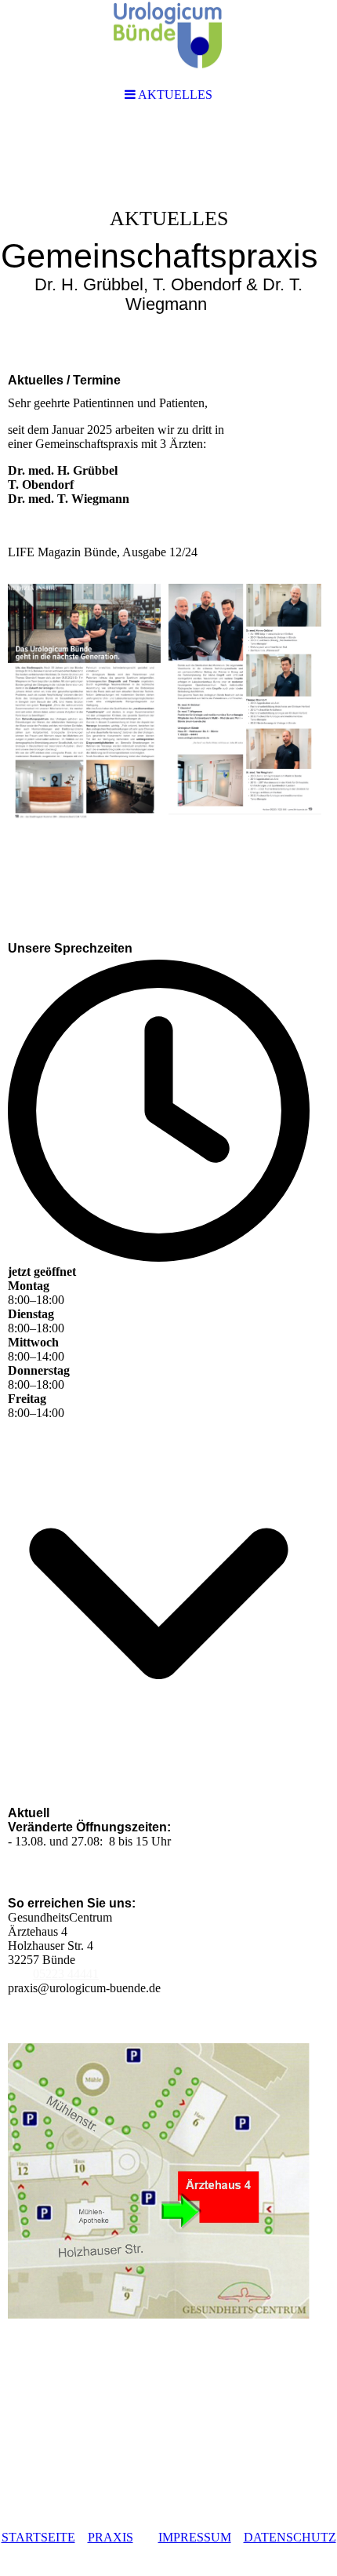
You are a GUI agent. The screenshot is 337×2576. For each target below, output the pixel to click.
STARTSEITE (38, 2537)
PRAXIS (111, 2537)
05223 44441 (66, 1974)
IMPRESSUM (195, 2537)
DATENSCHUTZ (290, 2537)
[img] (168, 240)
